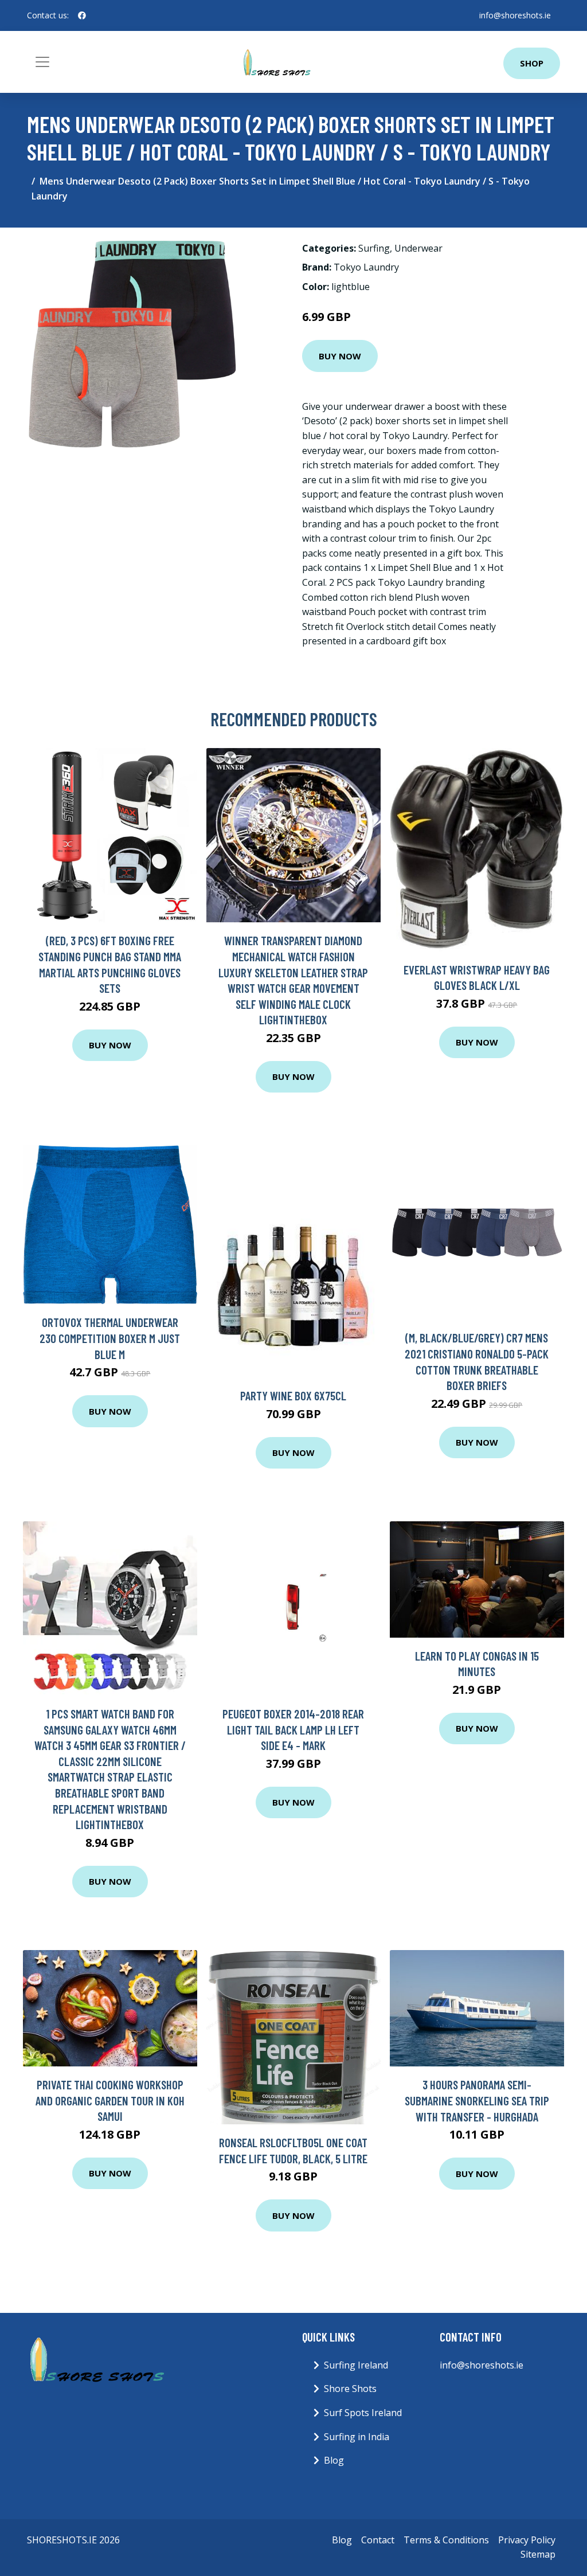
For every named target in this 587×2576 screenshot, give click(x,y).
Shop (532, 63)
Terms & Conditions (446, 2540)
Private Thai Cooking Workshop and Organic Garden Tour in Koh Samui (110, 2100)
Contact (378, 2540)
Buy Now (340, 356)
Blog (334, 2460)
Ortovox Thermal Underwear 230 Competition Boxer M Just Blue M (110, 1338)
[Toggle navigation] (42, 62)
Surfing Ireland (356, 2365)
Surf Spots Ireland (363, 2413)
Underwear (418, 248)
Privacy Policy (527, 2540)
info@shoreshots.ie (515, 15)
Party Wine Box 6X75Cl (293, 1395)
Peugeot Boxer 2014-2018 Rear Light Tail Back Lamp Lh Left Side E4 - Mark (293, 1729)
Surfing (374, 248)
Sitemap (538, 2554)
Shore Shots (350, 2389)
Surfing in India (357, 2437)
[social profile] (82, 15)
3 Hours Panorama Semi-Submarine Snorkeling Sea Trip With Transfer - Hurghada (477, 2100)
